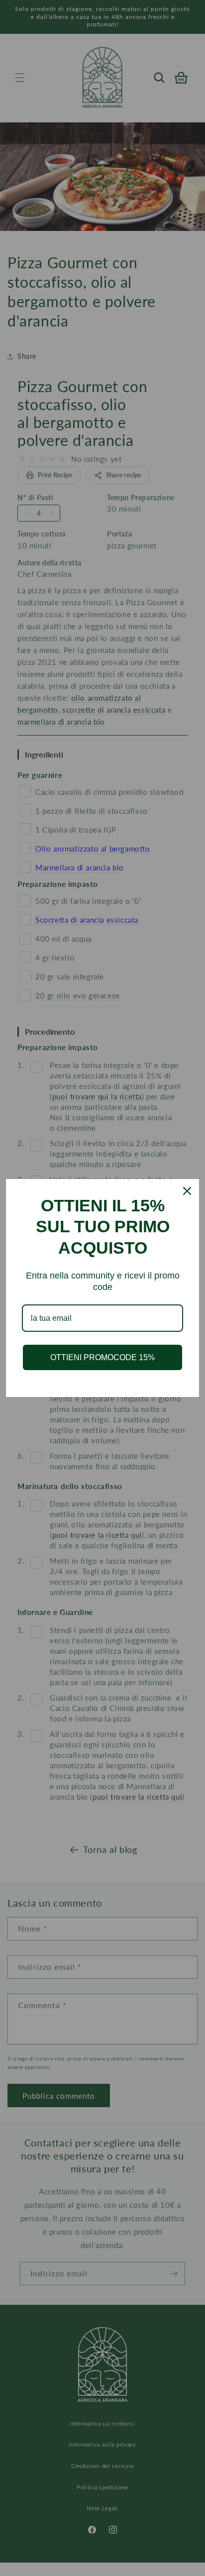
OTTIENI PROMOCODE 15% (102, 1357)
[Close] (187, 1191)
